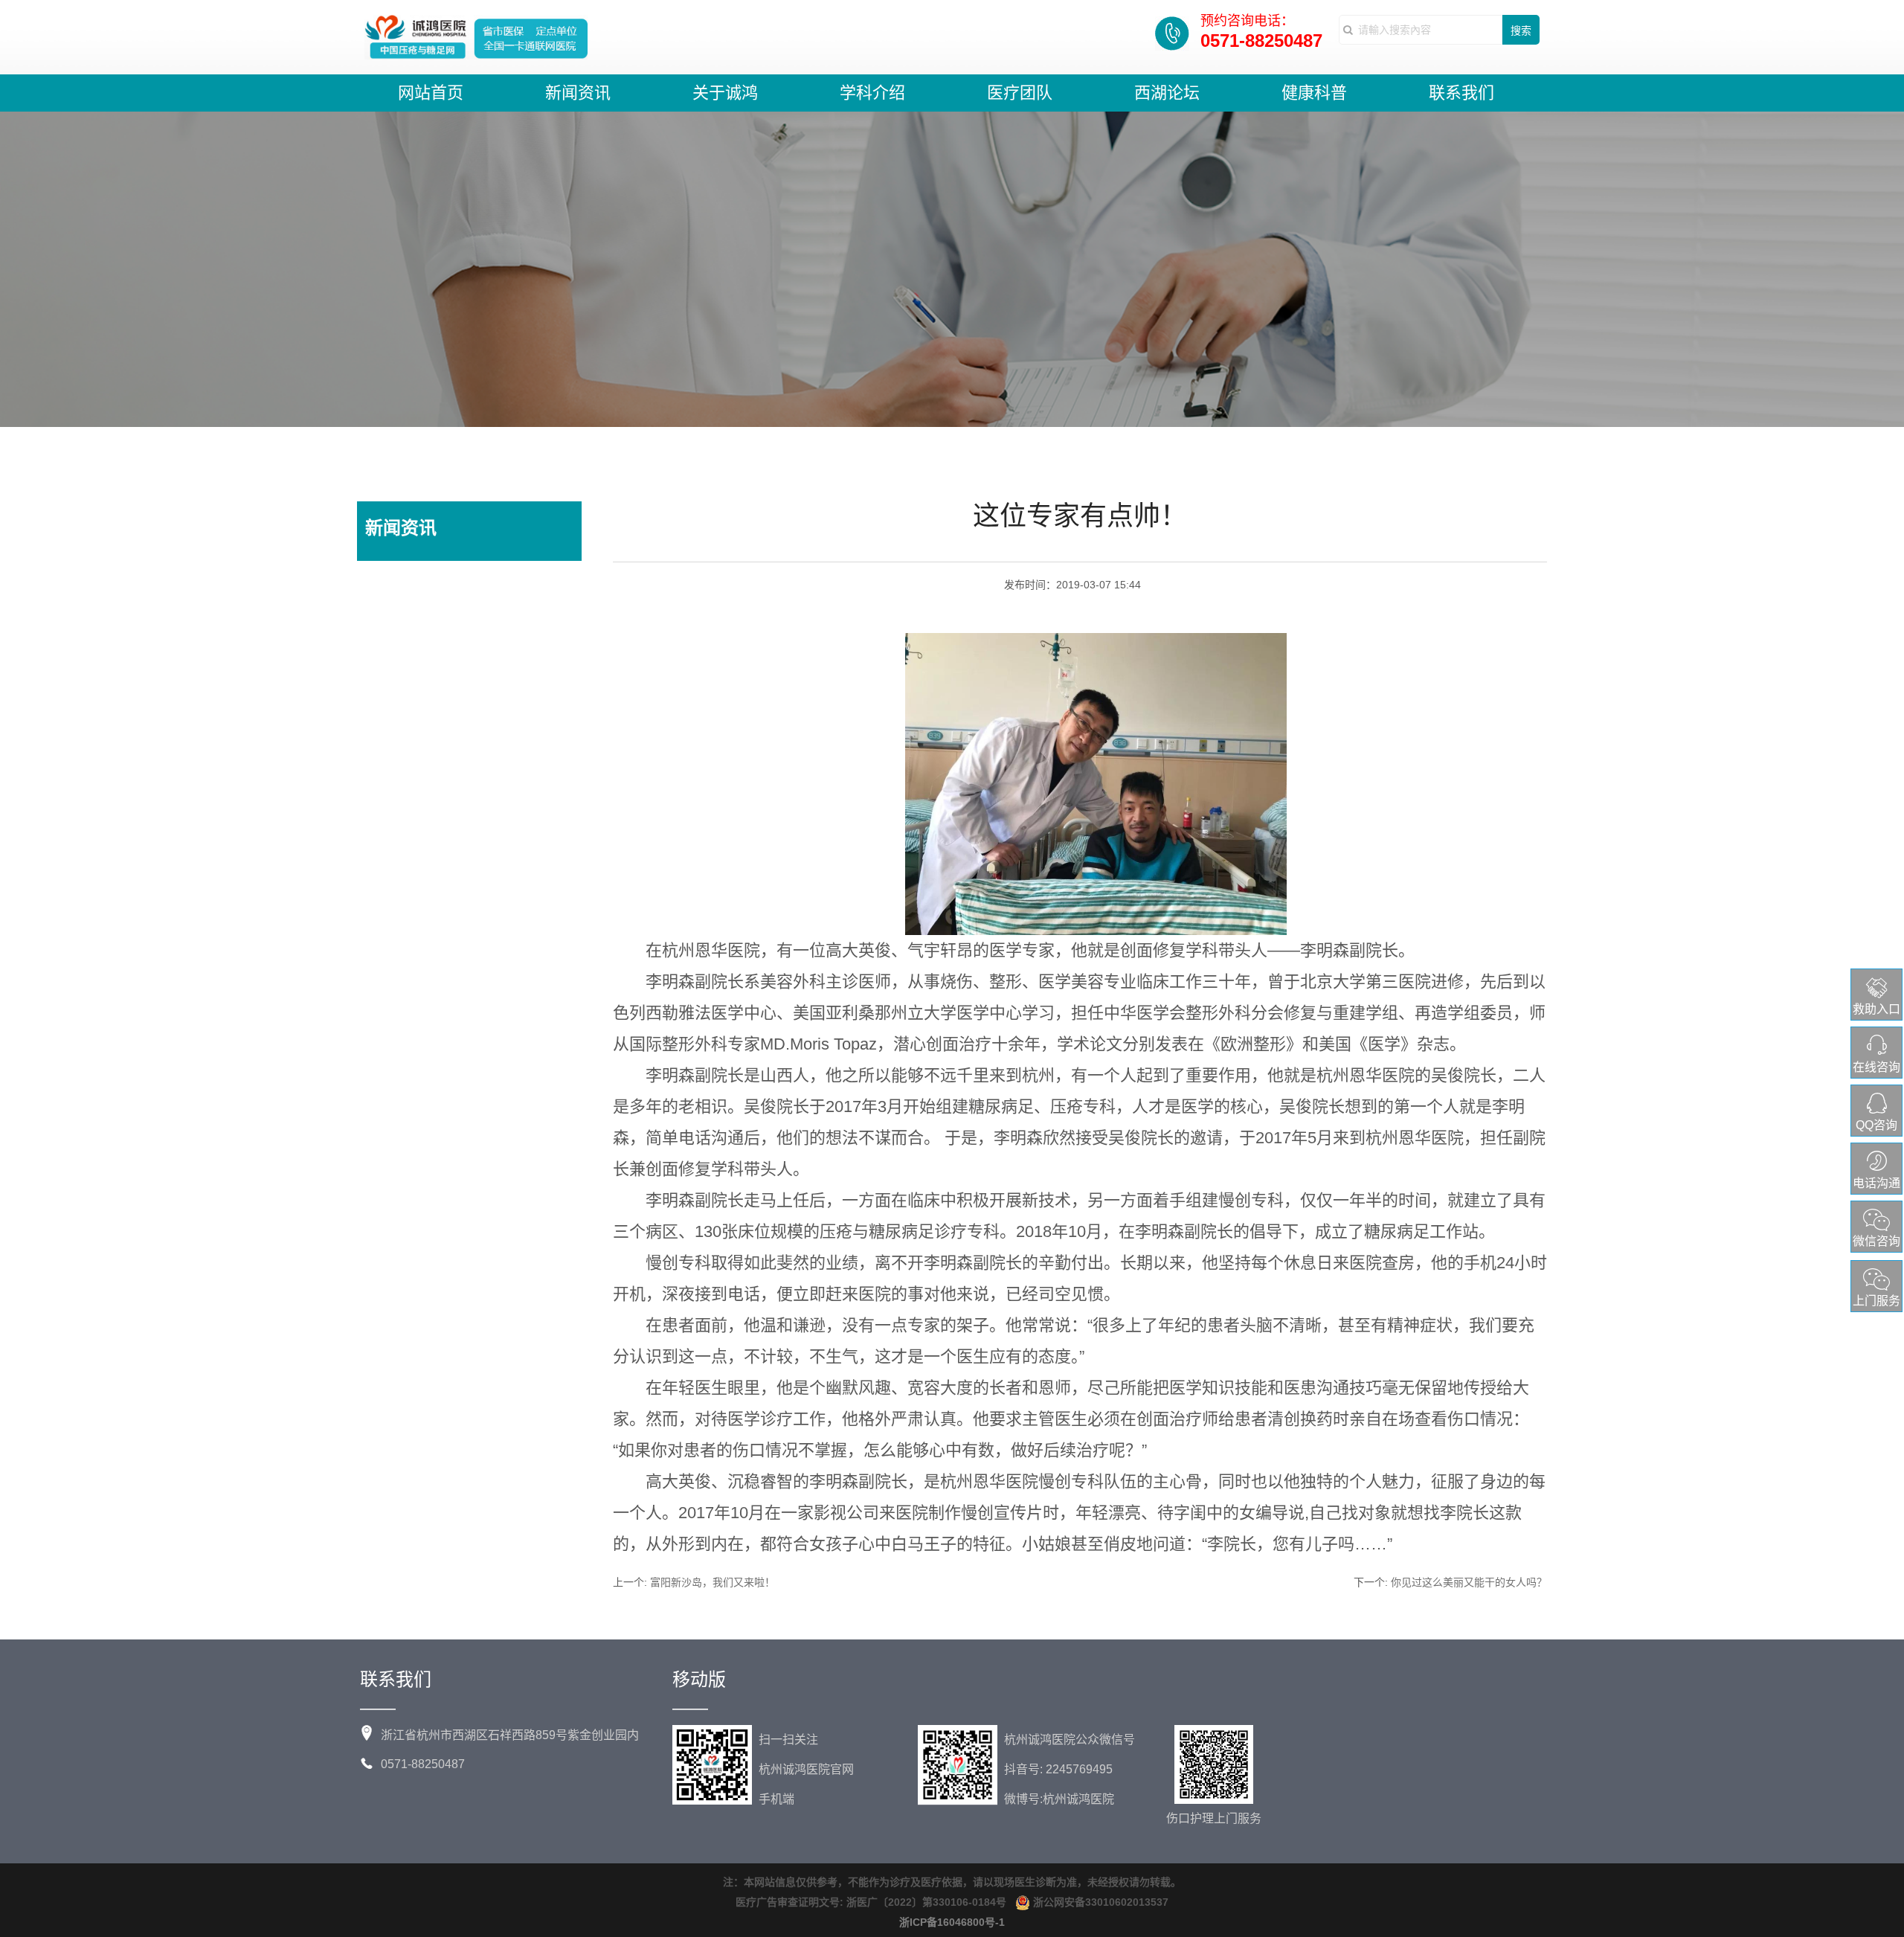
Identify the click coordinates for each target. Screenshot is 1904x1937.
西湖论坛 (1167, 93)
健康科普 (1314, 93)
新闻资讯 (578, 93)
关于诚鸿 (725, 93)
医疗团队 (1020, 93)
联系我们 (1461, 93)
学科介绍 (872, 93)
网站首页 (431, 93)
